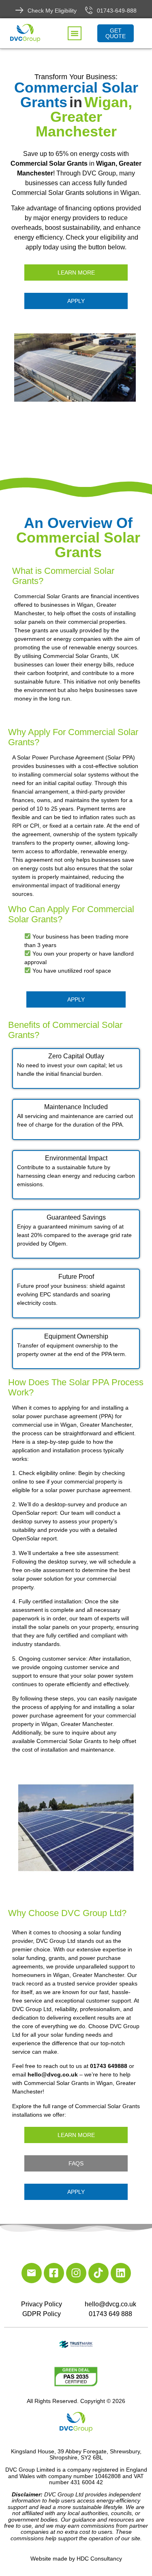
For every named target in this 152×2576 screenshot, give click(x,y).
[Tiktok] (98, 2273)
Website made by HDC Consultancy (76, 2559)
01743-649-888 (117, 11)
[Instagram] (76, 2273)
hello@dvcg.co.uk (110, 2304)
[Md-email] (32, 2273)
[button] (75, 33)
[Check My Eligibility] (19, 10)
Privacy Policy (42, 2304)
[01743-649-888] (89, 10)
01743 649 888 (110, 2314)
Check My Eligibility (52, 11)
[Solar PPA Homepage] (76, 368)
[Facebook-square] (54, 2273)
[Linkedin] (121, 2273)
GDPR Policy (42, 2314)
